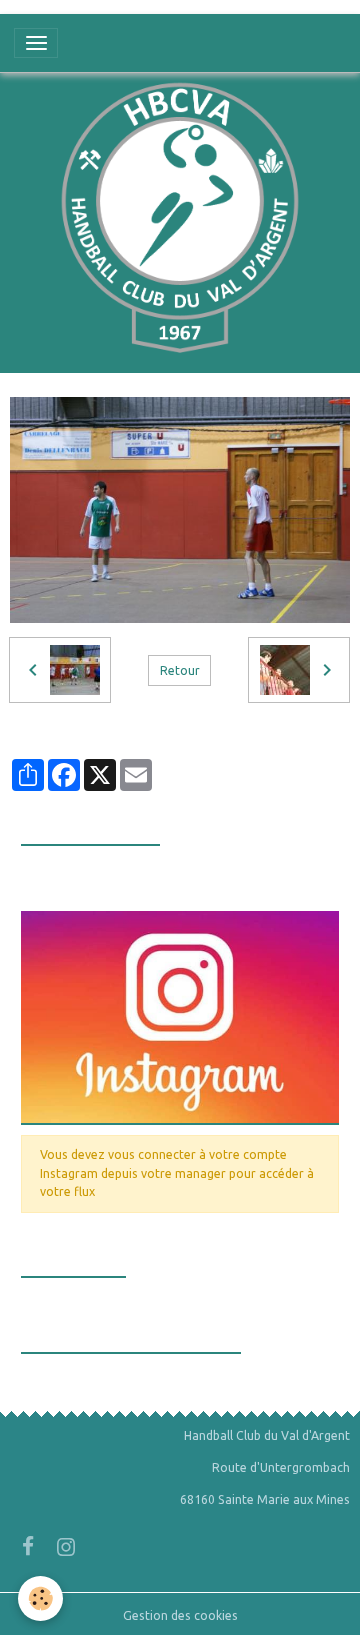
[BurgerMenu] (36, 43)
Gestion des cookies (180, 1615)
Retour (180, 670)
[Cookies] (40, 1598)
